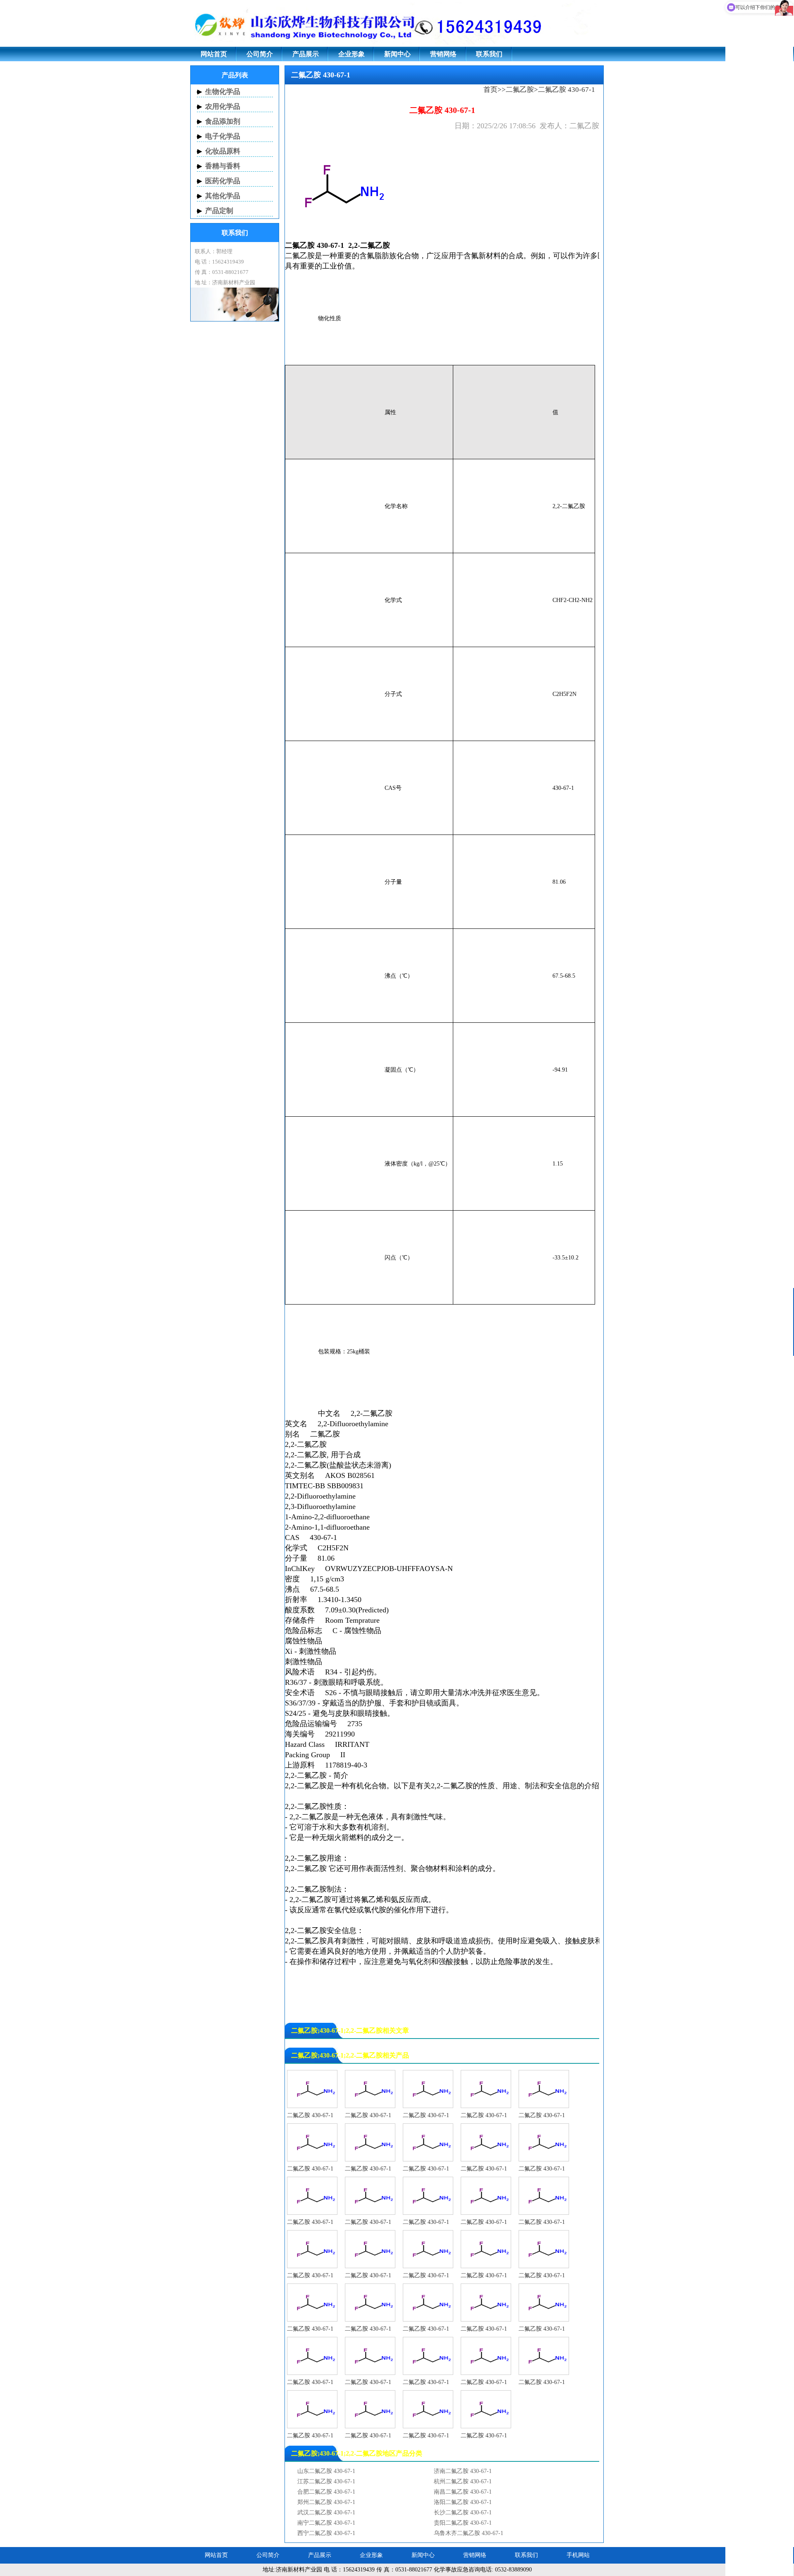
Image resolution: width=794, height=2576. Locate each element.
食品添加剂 (223, 121)
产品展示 (306, 54)
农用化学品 (223, 107)
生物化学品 (223, 92)
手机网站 (578, 2555)
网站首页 (214, 54)
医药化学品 (223, 181)
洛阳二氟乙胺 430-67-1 (463, 2502)
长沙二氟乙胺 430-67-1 (463, 2512)
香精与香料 (223, 166)
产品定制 (219, 211)
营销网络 (443, 54)
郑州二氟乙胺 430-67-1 (326, 2502)
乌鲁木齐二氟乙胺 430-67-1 (469, 2533)
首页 (490, 90)
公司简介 (260, 54)
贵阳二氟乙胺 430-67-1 (463, 2523)
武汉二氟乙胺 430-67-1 (326, 2512)
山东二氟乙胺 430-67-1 (326, 2471)
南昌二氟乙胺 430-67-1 (463, 2492)
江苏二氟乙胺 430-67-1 (326, 2481)
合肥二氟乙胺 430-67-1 (326, 2492)
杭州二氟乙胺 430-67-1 (463, 2481)
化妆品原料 (223, 151)
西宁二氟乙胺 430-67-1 (326, 2533)
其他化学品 (223, 196)
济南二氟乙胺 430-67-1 (463, 2471)
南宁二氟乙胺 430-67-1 (326, 2523)
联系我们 (489, 54)
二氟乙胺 (520, 90)
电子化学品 (223, 136)
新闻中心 (397, 54)
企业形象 (352, 54)
